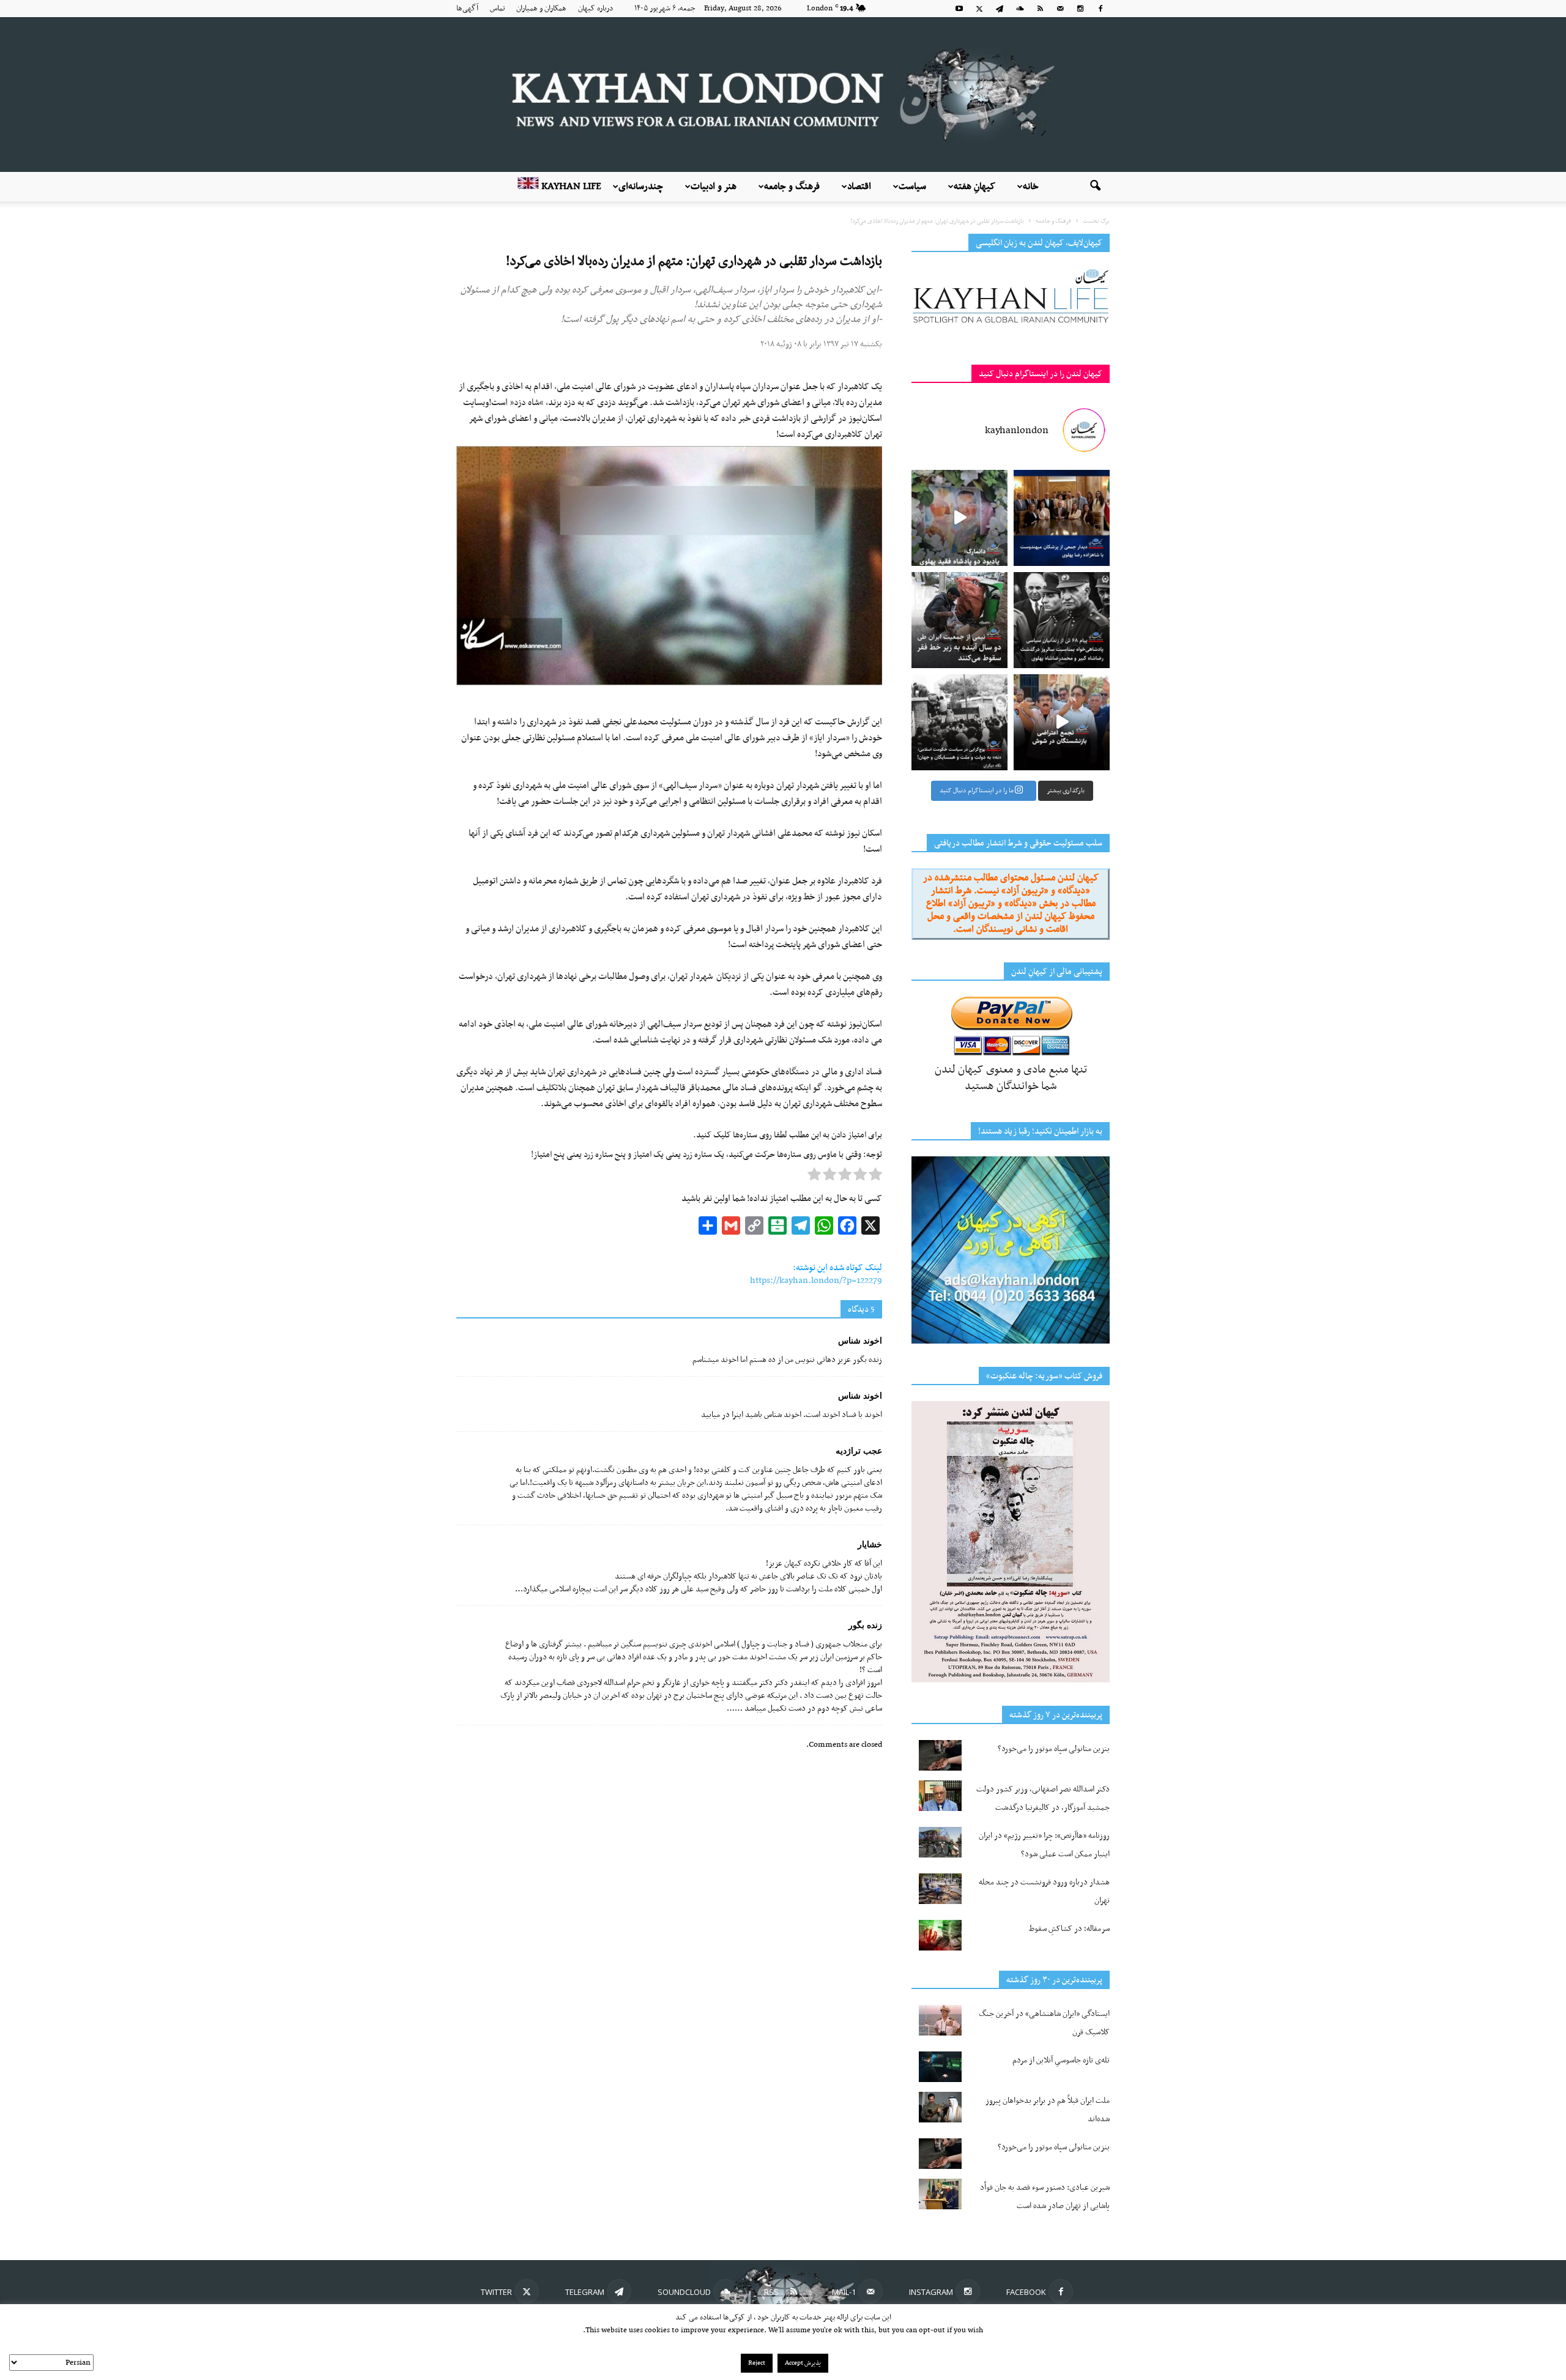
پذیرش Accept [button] (803, 2363)
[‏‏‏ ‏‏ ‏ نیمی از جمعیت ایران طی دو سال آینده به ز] (959, 620)
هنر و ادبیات (714, 187)
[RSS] (1040, 9)
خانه (1031, 187)
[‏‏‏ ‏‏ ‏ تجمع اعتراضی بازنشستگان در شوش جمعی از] (1062, 722)
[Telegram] (1000, 9)
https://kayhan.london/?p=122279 (816, 1281)
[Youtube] (959, 9)
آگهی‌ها (467, 9)
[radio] (875, 1177)
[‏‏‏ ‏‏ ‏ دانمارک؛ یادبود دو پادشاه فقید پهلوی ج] (959, 518)
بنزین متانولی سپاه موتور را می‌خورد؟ (1054, 1749)
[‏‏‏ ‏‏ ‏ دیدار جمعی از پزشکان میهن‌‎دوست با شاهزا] (1062, 518)
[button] (1095, 187)
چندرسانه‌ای (641, 187)
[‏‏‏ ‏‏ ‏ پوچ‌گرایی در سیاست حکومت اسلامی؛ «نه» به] (959, 722)
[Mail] (1060, 9)
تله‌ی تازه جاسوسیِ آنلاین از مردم (1061, 2060)
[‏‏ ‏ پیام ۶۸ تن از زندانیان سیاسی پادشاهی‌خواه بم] (1062, 620)
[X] (979, 9)
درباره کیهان (596, 9)
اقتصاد (859, 187)
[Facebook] (1100, 9)
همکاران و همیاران (541, 9)
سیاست (912, 187)
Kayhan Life (570, 187)
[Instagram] (1080, 9)
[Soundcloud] (1020, 9)
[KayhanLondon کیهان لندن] (783, 95)
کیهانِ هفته (974, 187)
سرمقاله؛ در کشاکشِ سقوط (1069, 1929)
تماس (497, 9)
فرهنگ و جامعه (792, 187)
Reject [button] (757, 2363)
